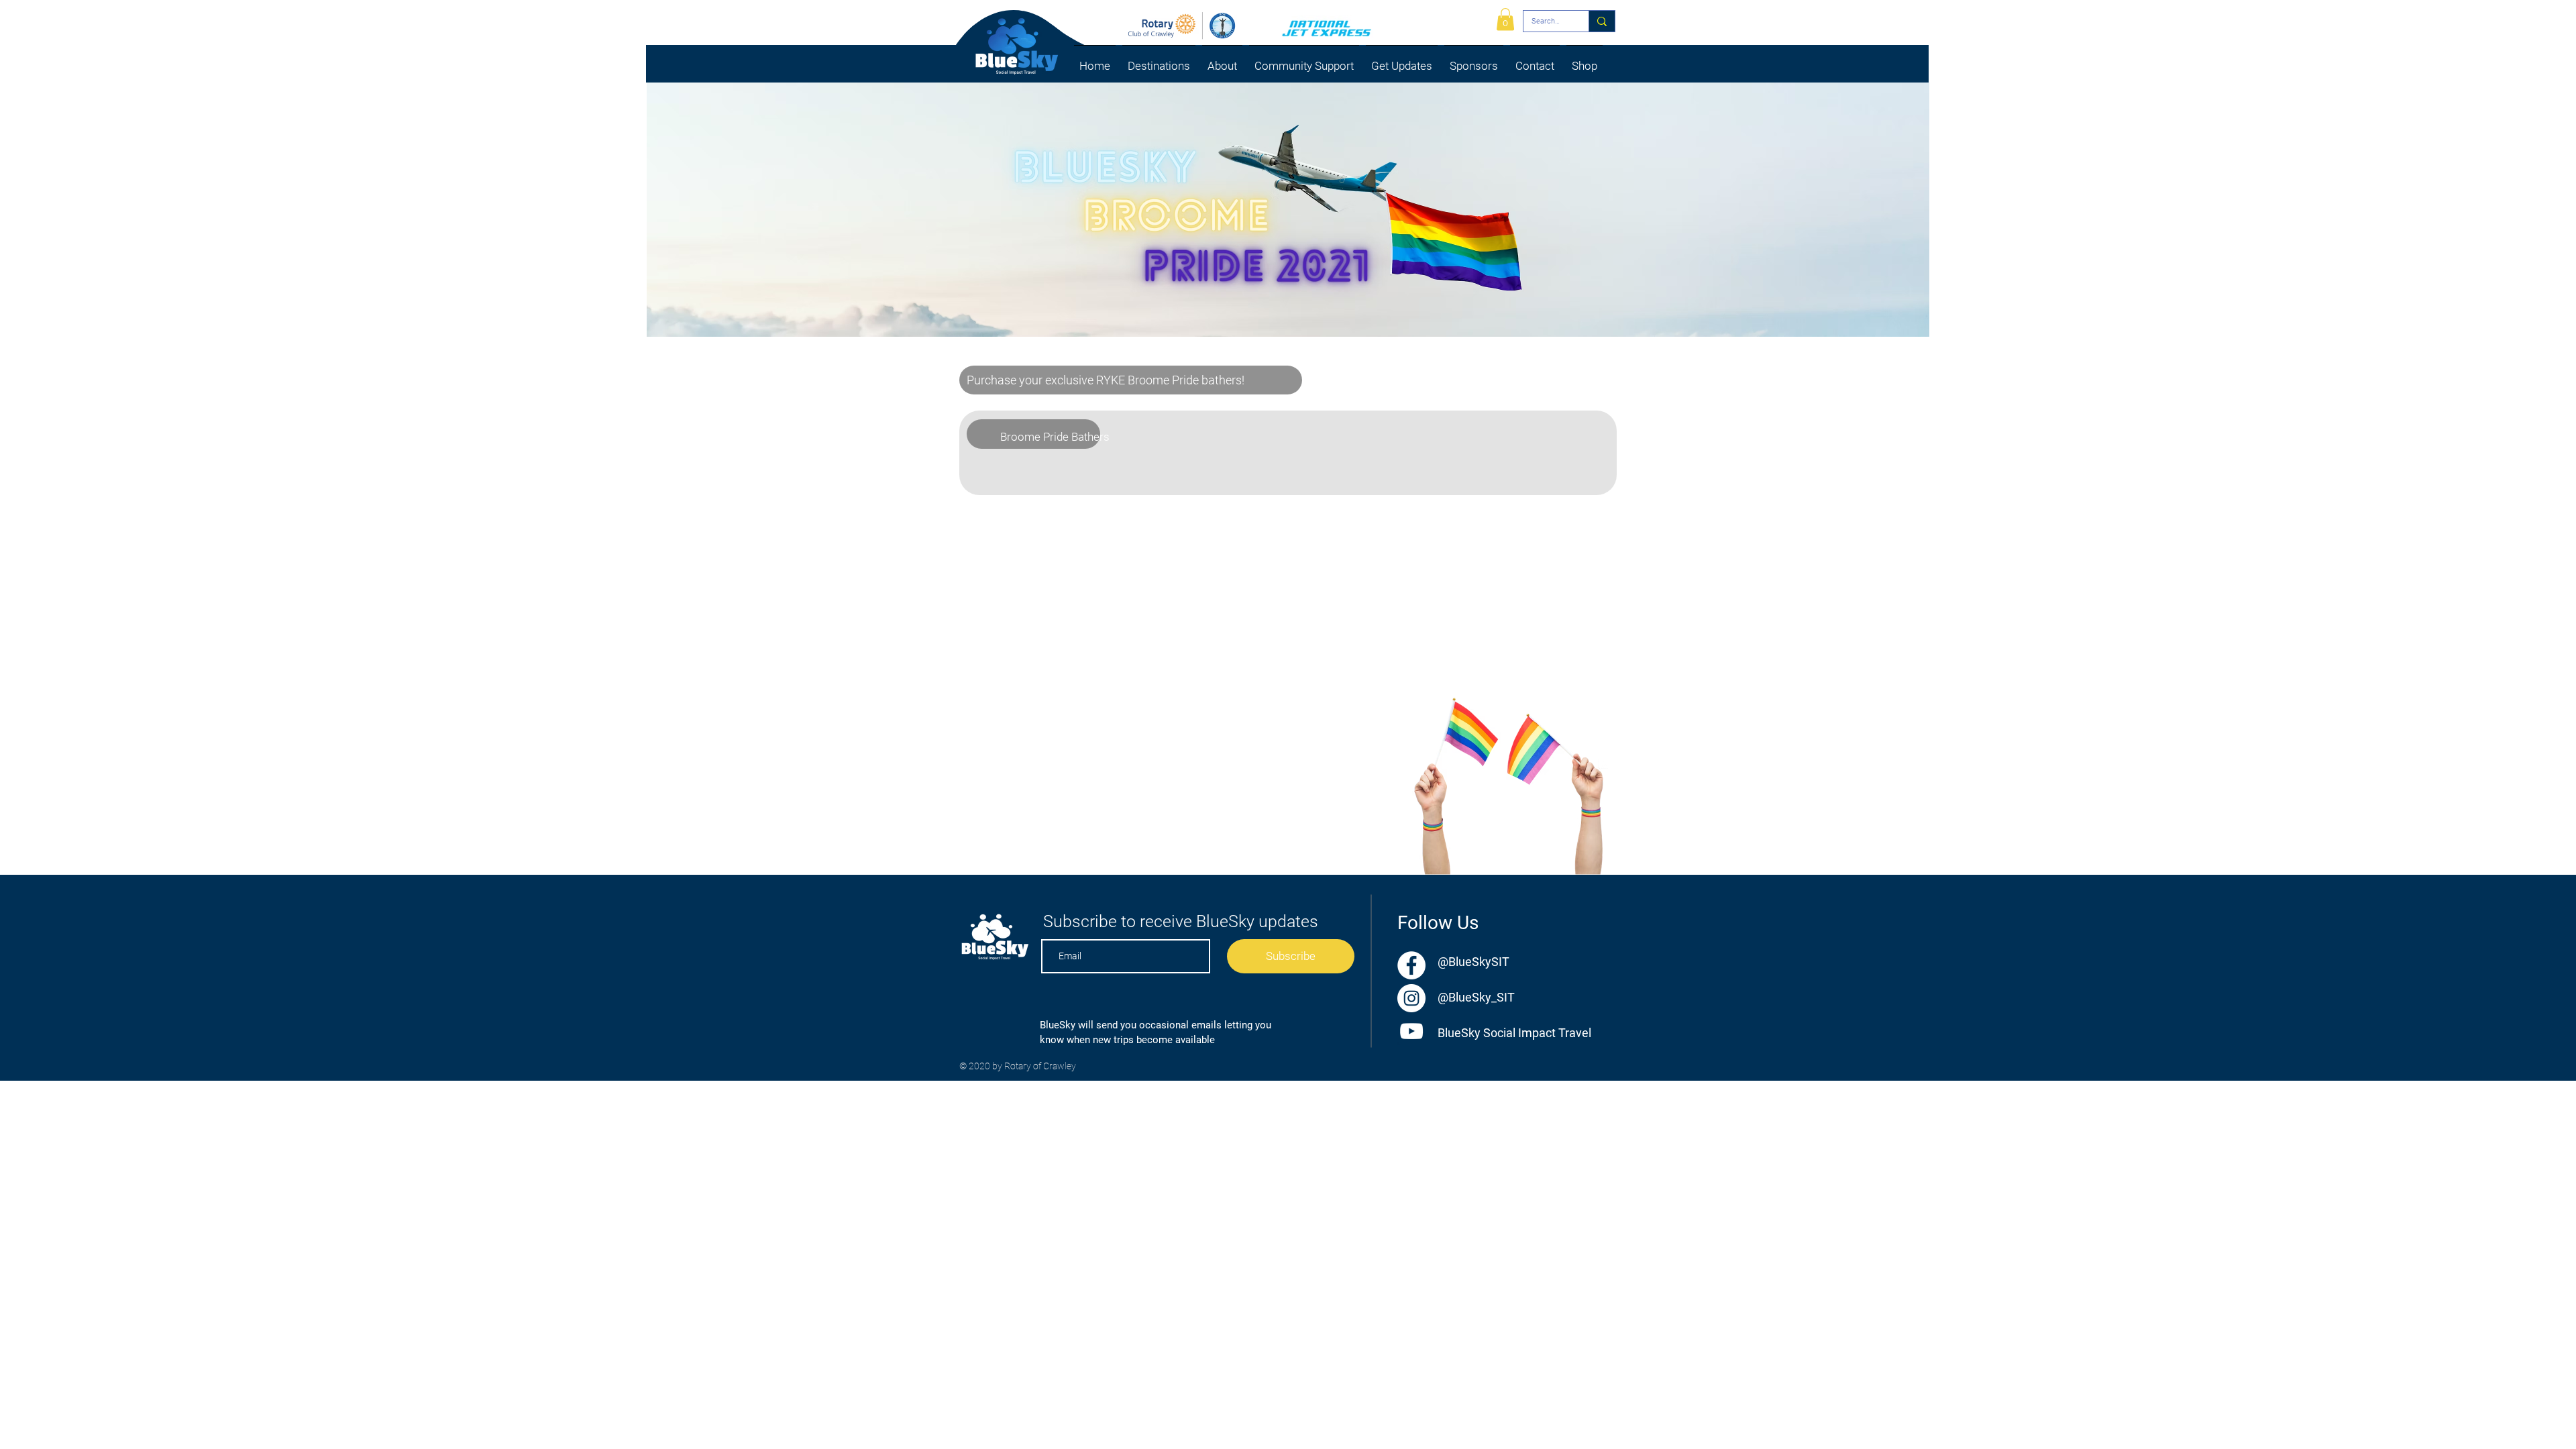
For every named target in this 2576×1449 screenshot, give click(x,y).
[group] (1284, 476)
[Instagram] (1411, 998)
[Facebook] (1411, 965)
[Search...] (1602, 21)
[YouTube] (1411, 1031)
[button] (1159, 60)
